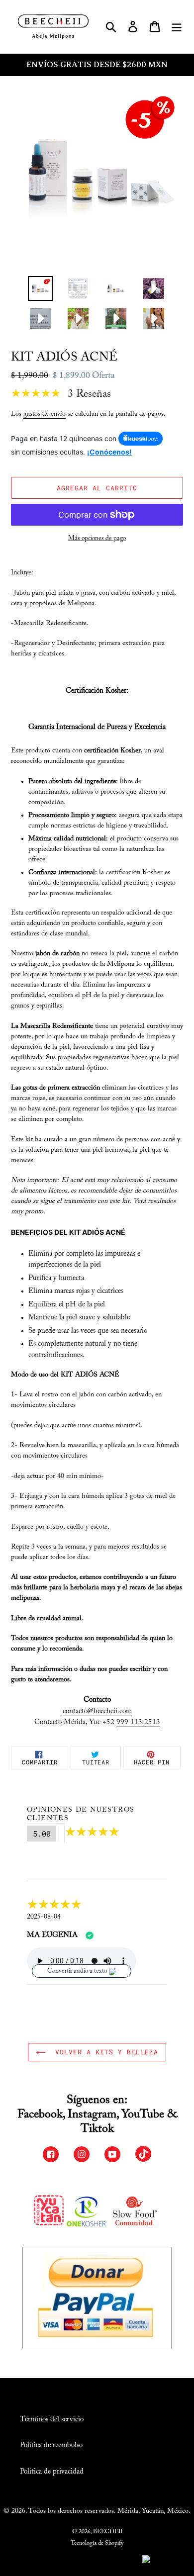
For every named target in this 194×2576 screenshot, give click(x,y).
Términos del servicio (52, 2420)
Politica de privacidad (52, 2472)
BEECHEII (108, 2532)
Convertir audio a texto (77, 1971)
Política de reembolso (51, 2445)
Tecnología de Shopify (97, 2543)
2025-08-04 (44, 1917)
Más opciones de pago (97, 538)
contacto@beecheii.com (97, 1711)
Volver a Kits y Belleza (105, 2052)
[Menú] (177, 27)
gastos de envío (45, 414)
